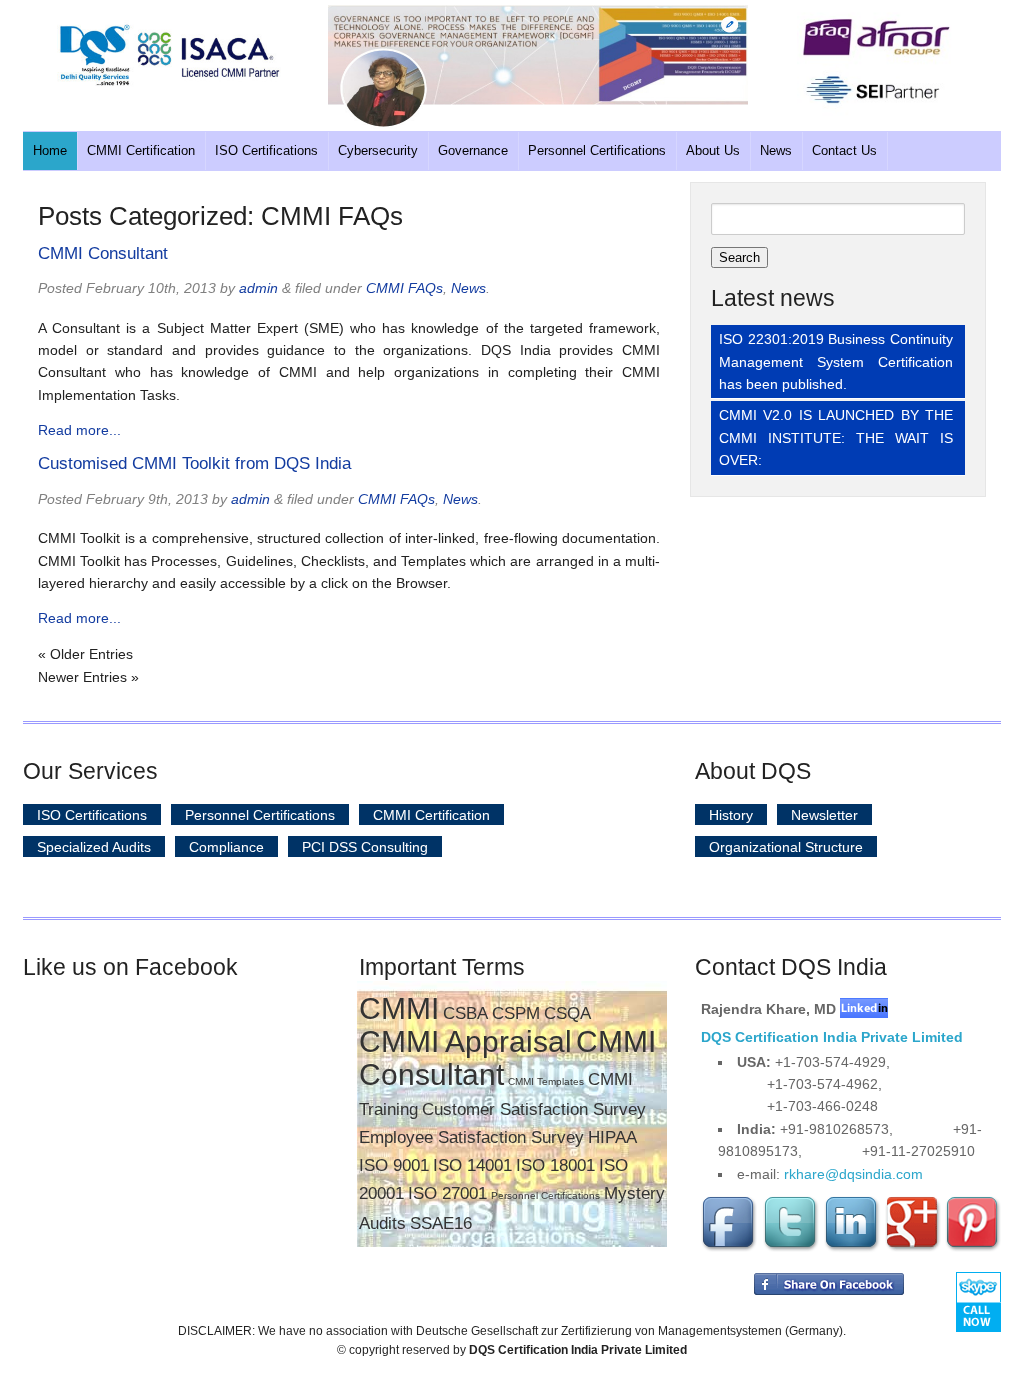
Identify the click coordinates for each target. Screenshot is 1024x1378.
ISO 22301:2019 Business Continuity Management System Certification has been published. (836, 361)
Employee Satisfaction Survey (471, 1137)
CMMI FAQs (404, 288)
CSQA (567, 1013)
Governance (473, 150)
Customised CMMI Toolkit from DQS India (194, 463)
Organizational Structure (786, 847)
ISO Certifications (266, 150)
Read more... (79, 430)
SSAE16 (441, 1223)
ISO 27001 (447, 1193)
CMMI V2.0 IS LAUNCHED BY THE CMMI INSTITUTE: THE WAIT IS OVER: (836, 437)
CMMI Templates (546, 1081)
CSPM (516, 1013)
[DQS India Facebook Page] (730, 1248)
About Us (713, 150)
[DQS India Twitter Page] (791, 1248)
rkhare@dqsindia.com (853, 1174)
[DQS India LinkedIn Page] (852, 1248)
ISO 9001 (394, 1165)
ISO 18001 (555, 1165)
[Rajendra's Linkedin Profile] (864, 1009)
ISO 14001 (472, 1165)
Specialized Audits (94, 847)
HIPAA (612, 1137)
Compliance (226, 847)
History (731, 815)
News (776, 150)
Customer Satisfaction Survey (534, 1109)
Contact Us (844, 150)
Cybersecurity (378, 150)
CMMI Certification (141, 150)
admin (258, 288)
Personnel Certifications (597, 150)
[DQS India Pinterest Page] (973, 1248)
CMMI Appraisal (465, 1041)
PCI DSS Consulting (365, 847)
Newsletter (824, 815)
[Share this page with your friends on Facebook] (829, 1291)
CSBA (465, 1013)
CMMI (399, 1008)
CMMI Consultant (103, 253)
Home (50, 150)
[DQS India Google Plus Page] (913, 1248)
